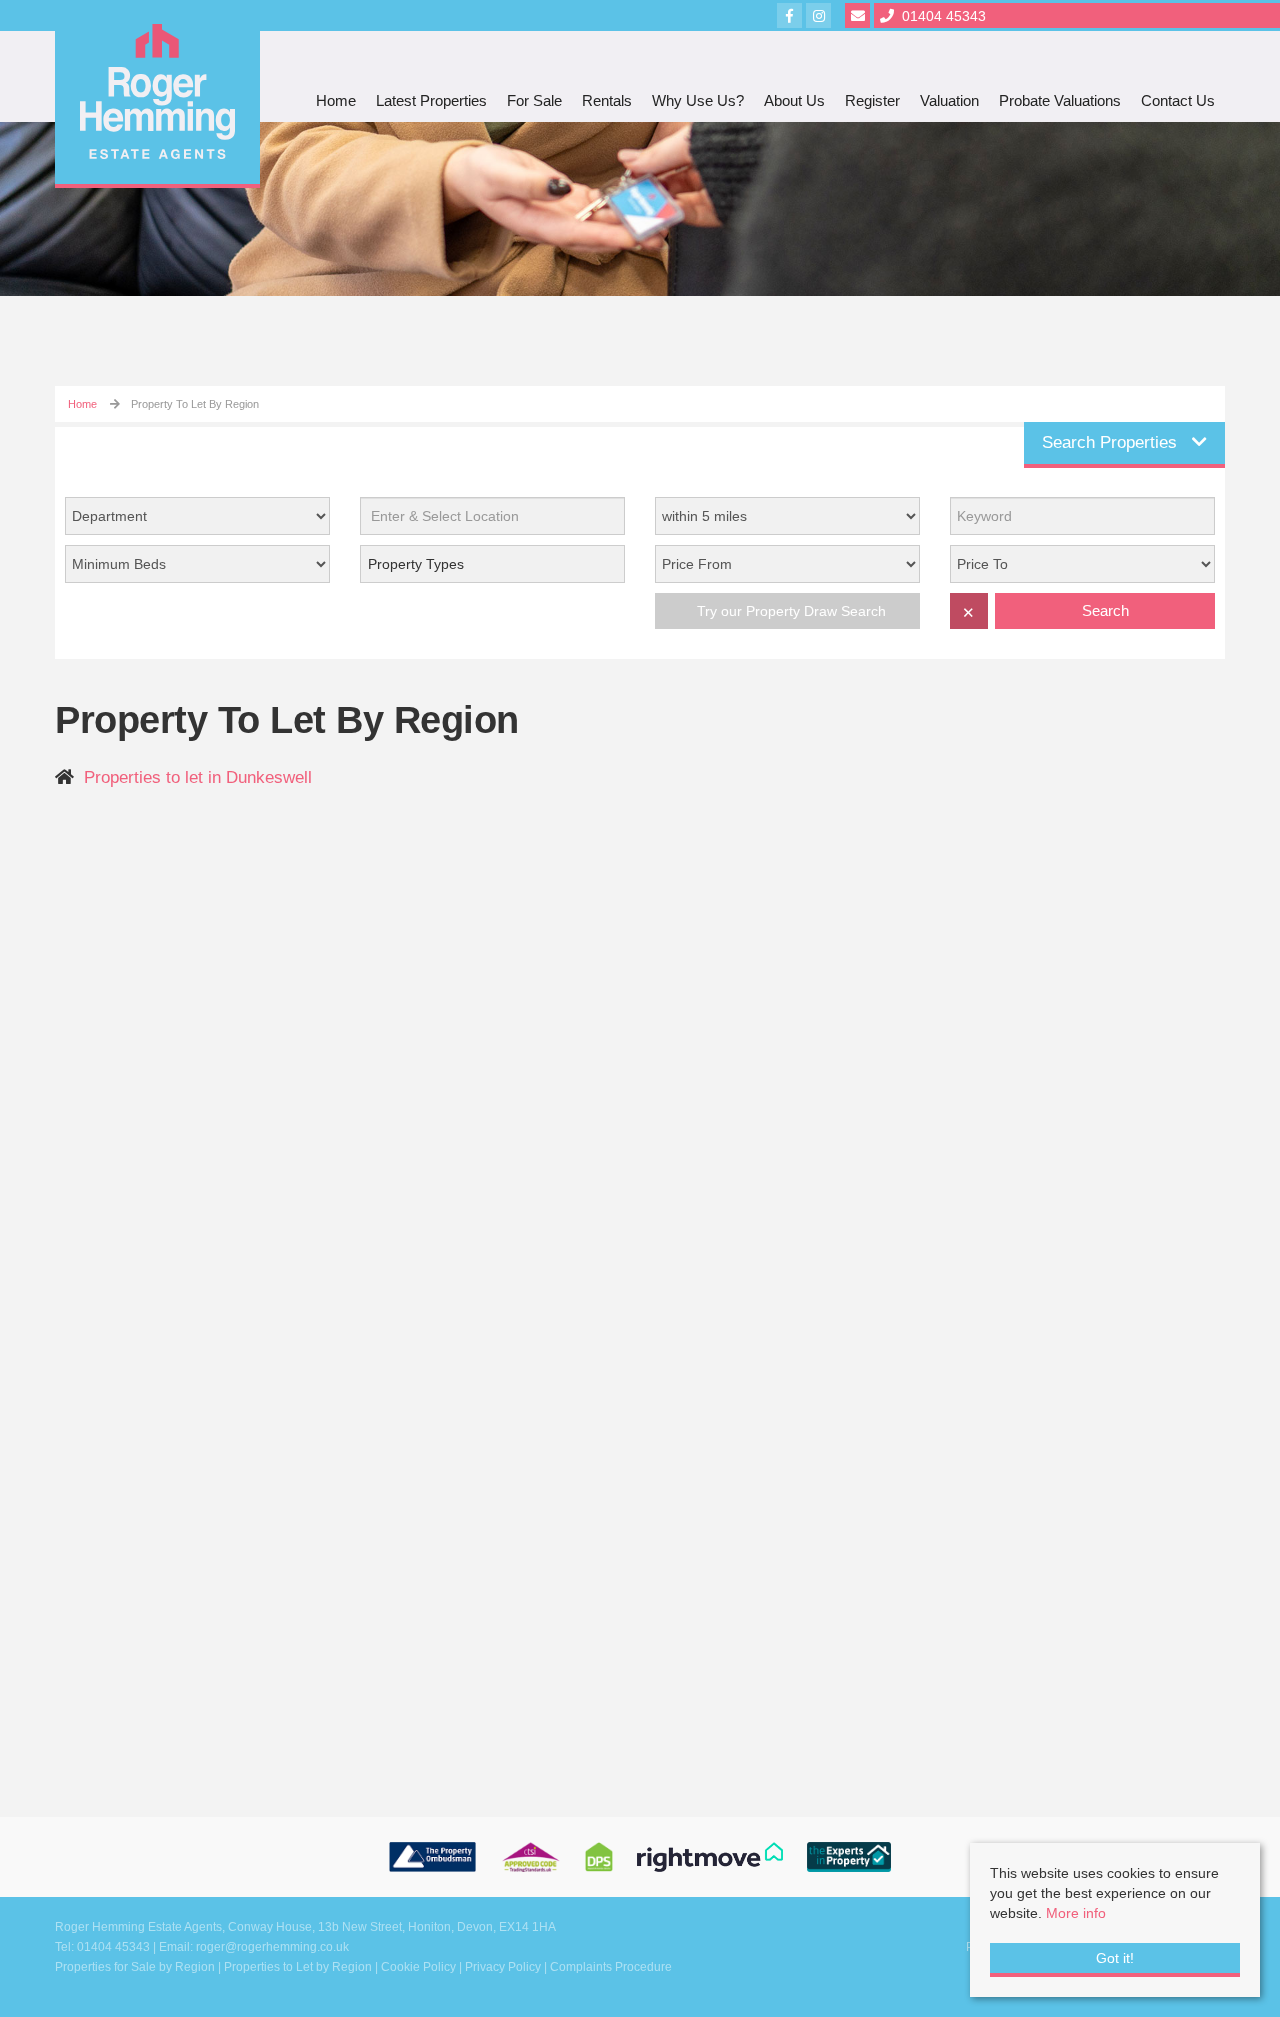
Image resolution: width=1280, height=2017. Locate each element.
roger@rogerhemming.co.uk (272, 1947)
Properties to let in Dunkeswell (198, 777)
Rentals (607, 100)
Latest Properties (431, 100)
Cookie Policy (418, 1967)
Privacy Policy (503, 1967)
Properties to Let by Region (298, 1967)
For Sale (534, 100)
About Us (794, 100)
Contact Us (1178, 100)
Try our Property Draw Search (787, 611)
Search (1105, 610)
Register (872, 100)
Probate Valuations (1060, 100)
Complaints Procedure (611, 1967)
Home (336, 100)
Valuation (949, 100)
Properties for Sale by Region (135, 1967)
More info (1076, 1913)
